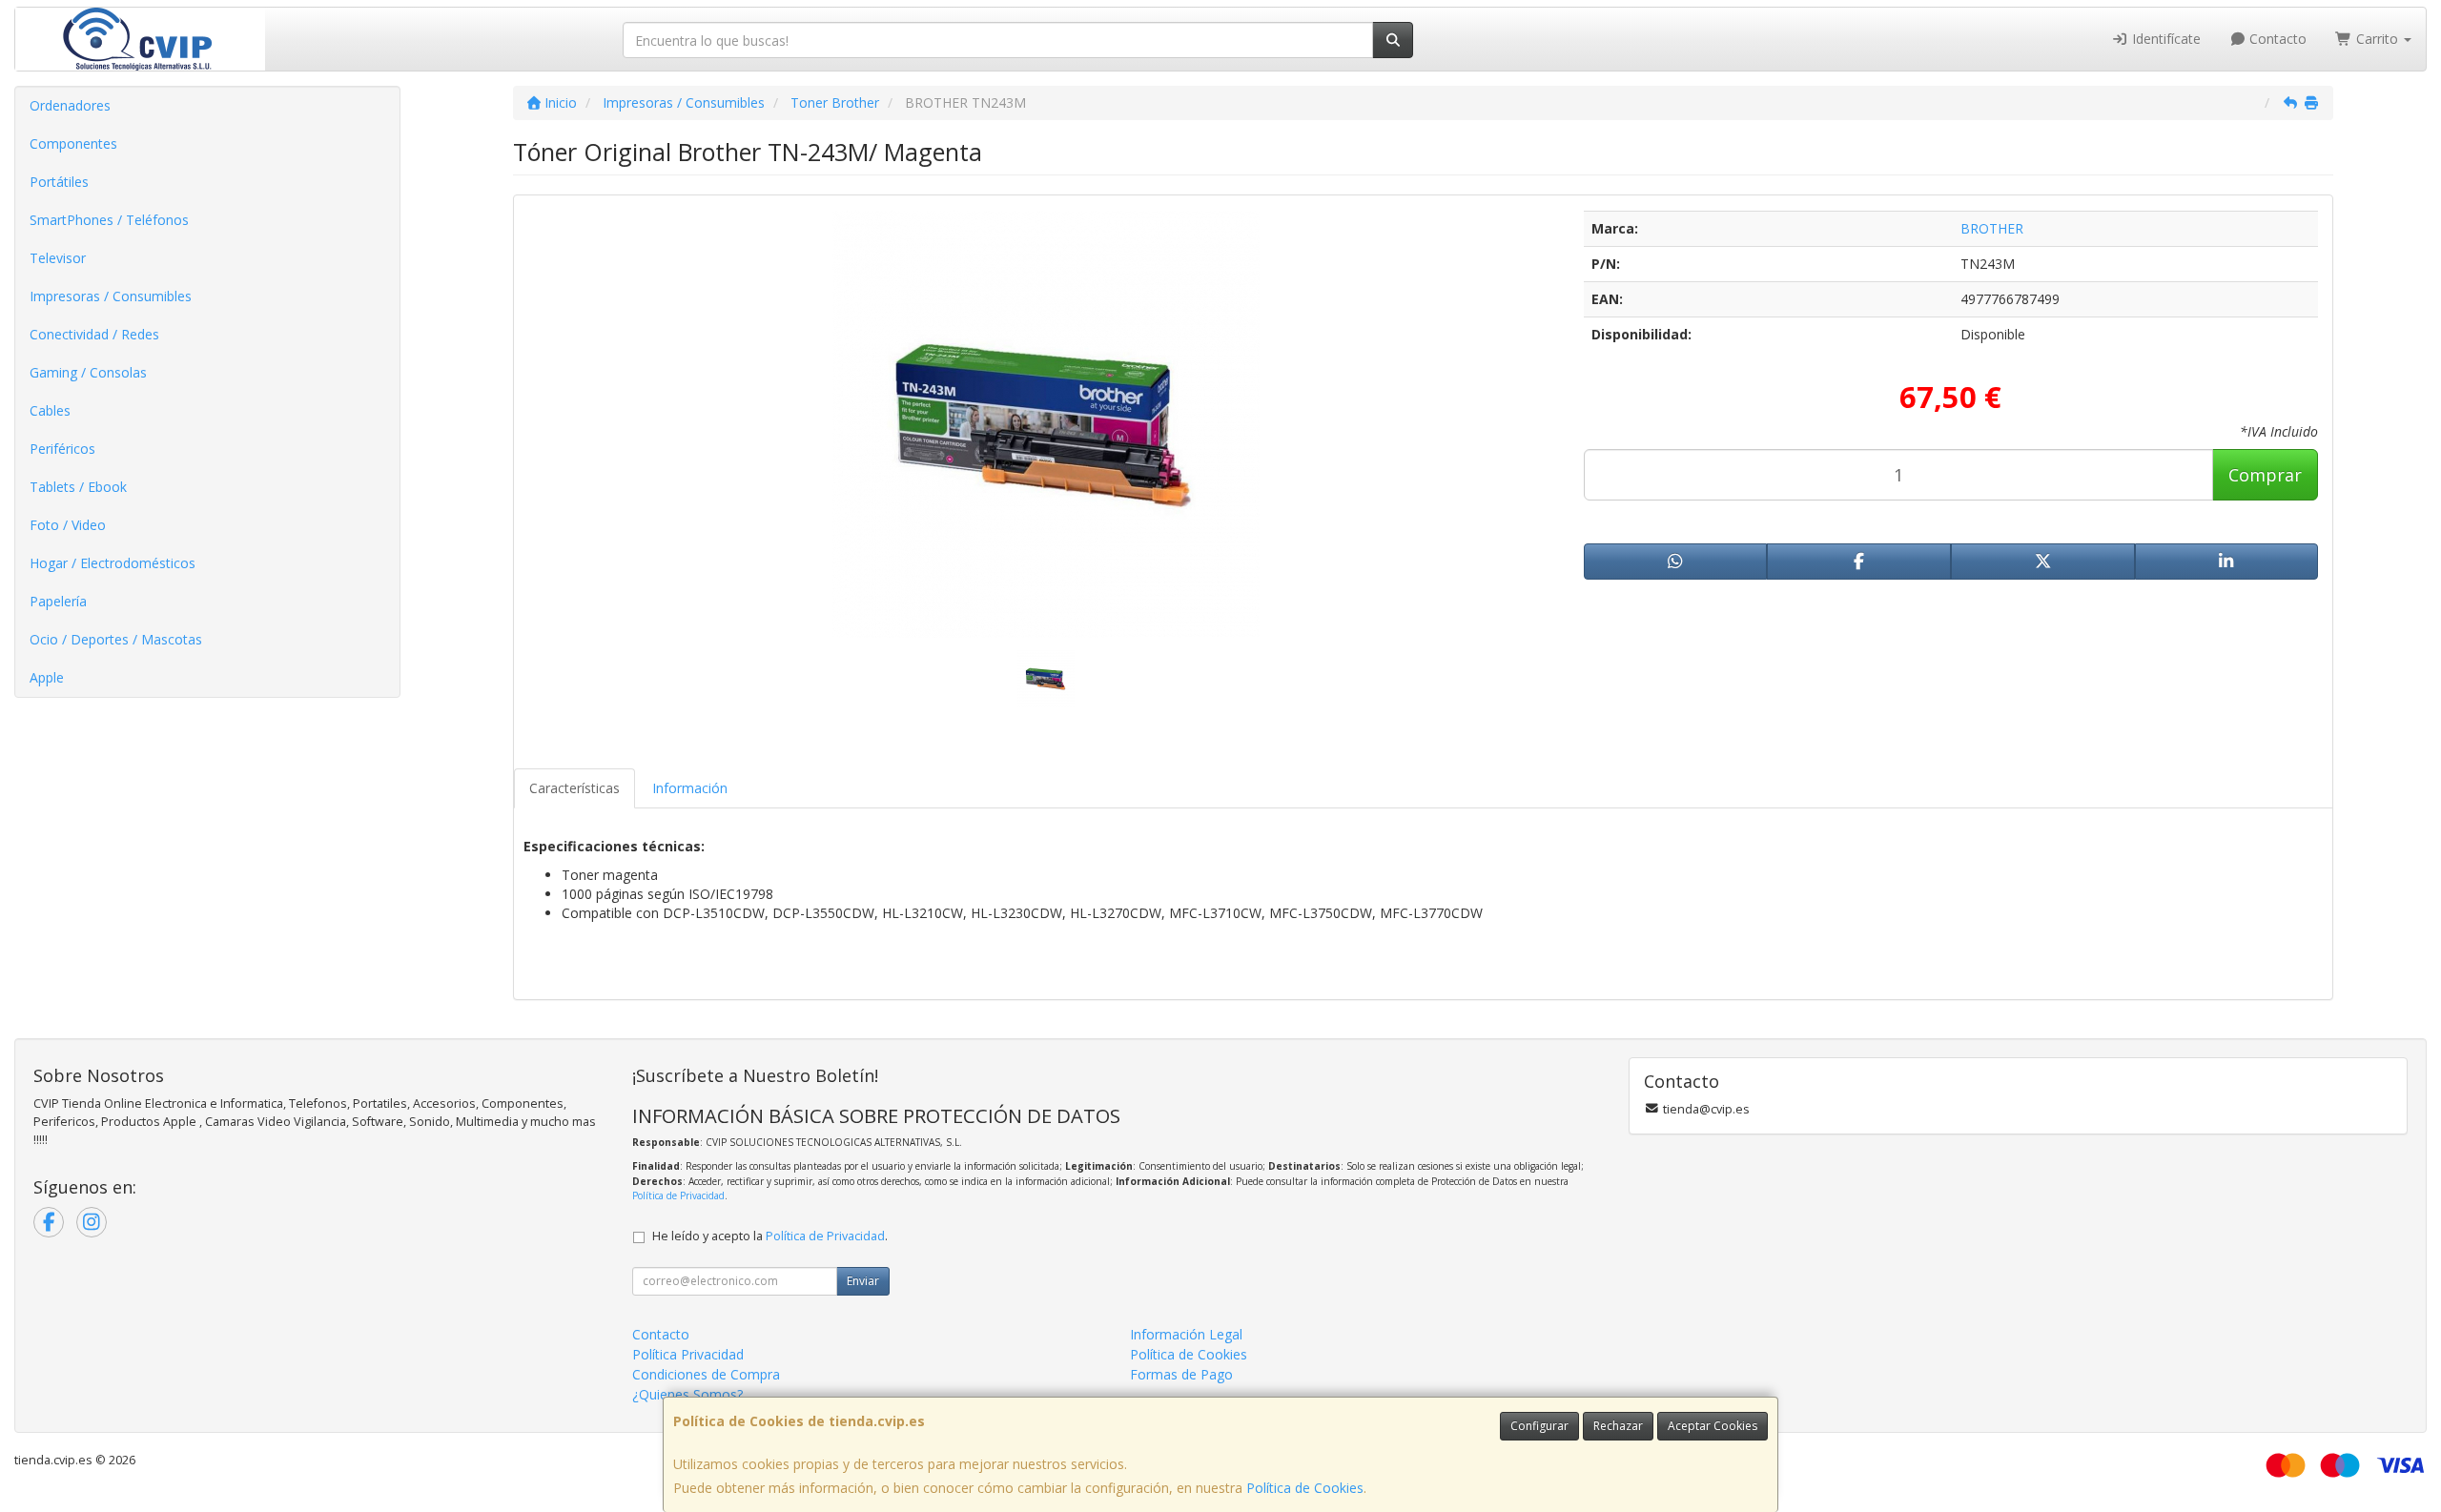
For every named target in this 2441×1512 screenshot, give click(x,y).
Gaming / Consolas (88, 372)
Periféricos (62, 449)
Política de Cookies (1305, 1488)
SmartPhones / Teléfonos (109, 220)
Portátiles (59, 182)
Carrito (2377, 39)
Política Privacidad (688, 1354)
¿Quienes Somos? (687, 1394)
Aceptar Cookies (1713, 1426)
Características (574, 788)
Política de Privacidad (678, 1195)
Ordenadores (70, 105)
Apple (47, 677)
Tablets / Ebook (78, 487)
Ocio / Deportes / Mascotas (116, 639)
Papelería (58, 601)
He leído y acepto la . (770, 1236)
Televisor (58, 258)
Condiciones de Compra (706, 1374)
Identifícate (2164, 39)
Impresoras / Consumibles (111, 296)
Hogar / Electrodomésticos (113, 563)
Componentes (73, 143)
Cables (50, 410)
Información (690, 788)
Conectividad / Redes (94, 334)
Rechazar (1618, 1426)
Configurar (1539, 1426)
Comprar (2265, 475)
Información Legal (1186, 1334)
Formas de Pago (1181, 1374)
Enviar (863, 1281)
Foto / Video (68, 525)
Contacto (2276, 39)
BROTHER (1992, 228)
